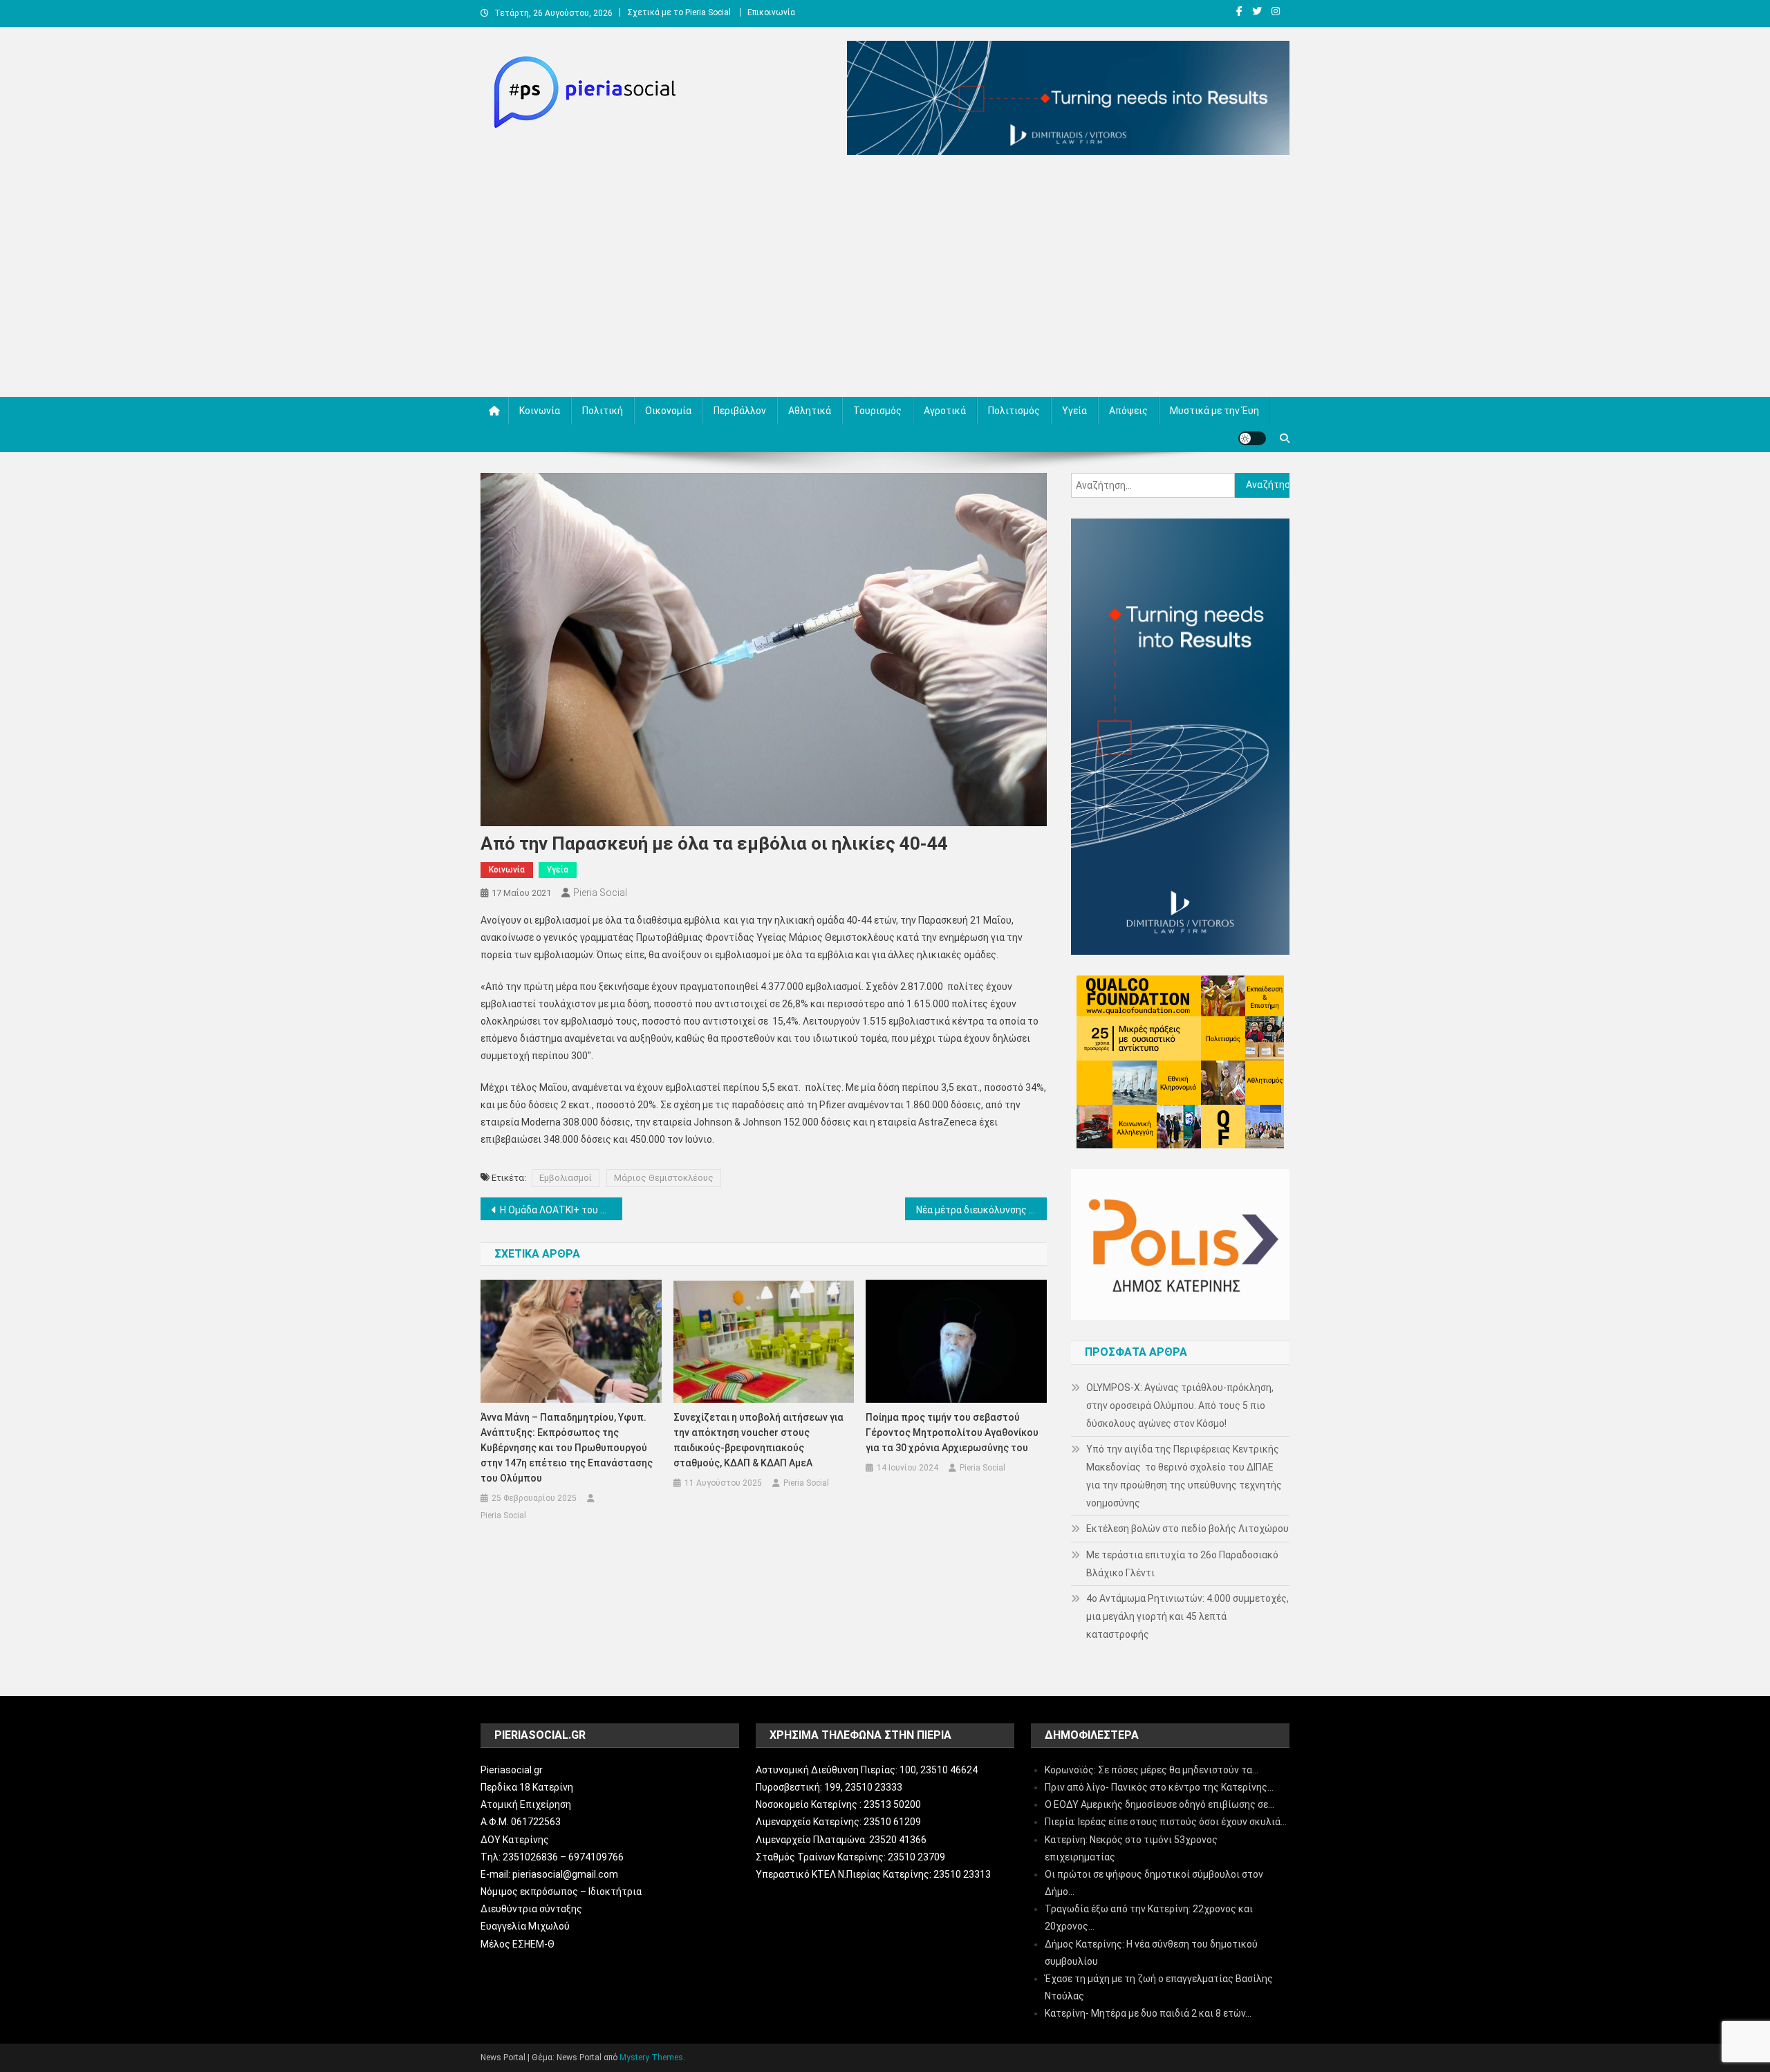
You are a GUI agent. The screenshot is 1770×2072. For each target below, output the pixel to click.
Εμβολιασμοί (566, 1178)
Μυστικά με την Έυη (1214, 411)
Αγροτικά (945, 411)
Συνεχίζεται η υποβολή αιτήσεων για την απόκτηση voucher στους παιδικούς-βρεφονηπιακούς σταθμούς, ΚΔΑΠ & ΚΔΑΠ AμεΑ (758, 1440)
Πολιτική (603, 411)
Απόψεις (1128, 411)
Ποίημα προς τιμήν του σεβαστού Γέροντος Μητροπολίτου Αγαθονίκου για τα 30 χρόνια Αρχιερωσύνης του (952, 1432)
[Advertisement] (885, 279)
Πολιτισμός (1014, 411)
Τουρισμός (877, 411)
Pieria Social (600, 893)
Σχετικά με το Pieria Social (679, 12)
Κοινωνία (540, 411)
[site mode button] (1252, 438)
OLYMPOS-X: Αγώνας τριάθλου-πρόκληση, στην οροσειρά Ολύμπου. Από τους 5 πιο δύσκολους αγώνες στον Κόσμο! (1180, 1406)
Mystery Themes (651, 2057)
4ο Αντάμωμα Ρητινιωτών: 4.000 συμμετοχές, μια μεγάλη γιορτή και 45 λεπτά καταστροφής (1187, 1616)
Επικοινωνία (771, 12)
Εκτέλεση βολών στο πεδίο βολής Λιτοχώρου (1187, 1529)
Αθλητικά (810, 411)
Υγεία (1074, 411)
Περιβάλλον (740, 411)
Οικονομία (668, 411)
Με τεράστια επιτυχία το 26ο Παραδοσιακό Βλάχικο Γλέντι (1182, 1564)
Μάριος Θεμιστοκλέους (664, 1178)
